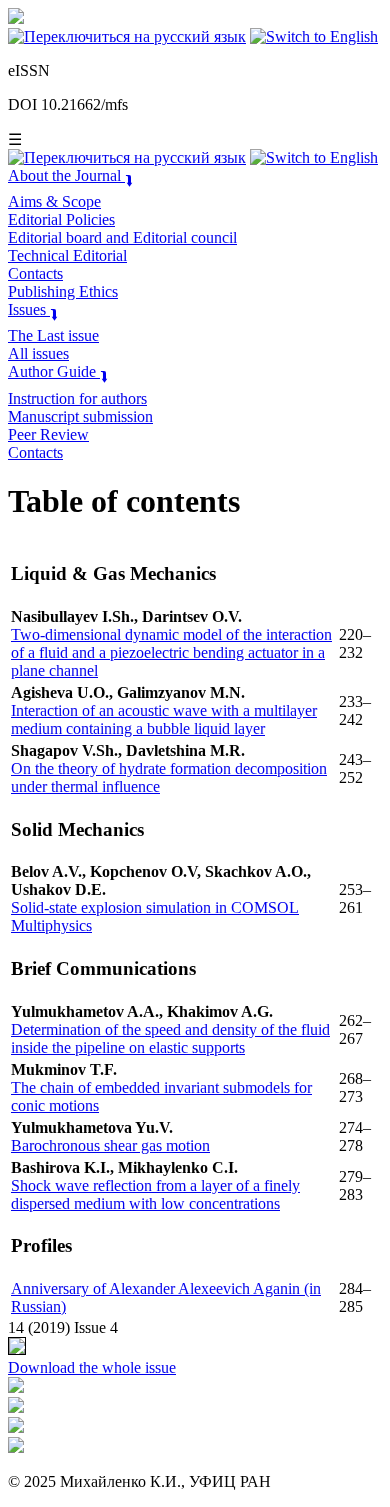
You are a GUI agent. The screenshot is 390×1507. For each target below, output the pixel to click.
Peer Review (48, 434)
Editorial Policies (61, 219)
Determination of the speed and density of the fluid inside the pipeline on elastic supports (170, 1038)
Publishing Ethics (63, 291)
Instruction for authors (77, 398)
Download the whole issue (92, 1367)
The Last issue (53, 335)
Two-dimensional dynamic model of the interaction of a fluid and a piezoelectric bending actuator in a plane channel (171, 652)
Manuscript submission (80, 416)
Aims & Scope (54, 201)
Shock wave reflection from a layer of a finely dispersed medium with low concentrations (155, 1194)
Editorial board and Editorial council (122, 237)
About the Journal (70, 175)
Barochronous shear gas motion (110, 1145)
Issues (33, 309)
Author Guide (58, 371)
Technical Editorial (67, 255)
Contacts (35, 273)
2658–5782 (90, 70)
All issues (38, 353)
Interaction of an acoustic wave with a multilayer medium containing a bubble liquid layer (164, 719)
